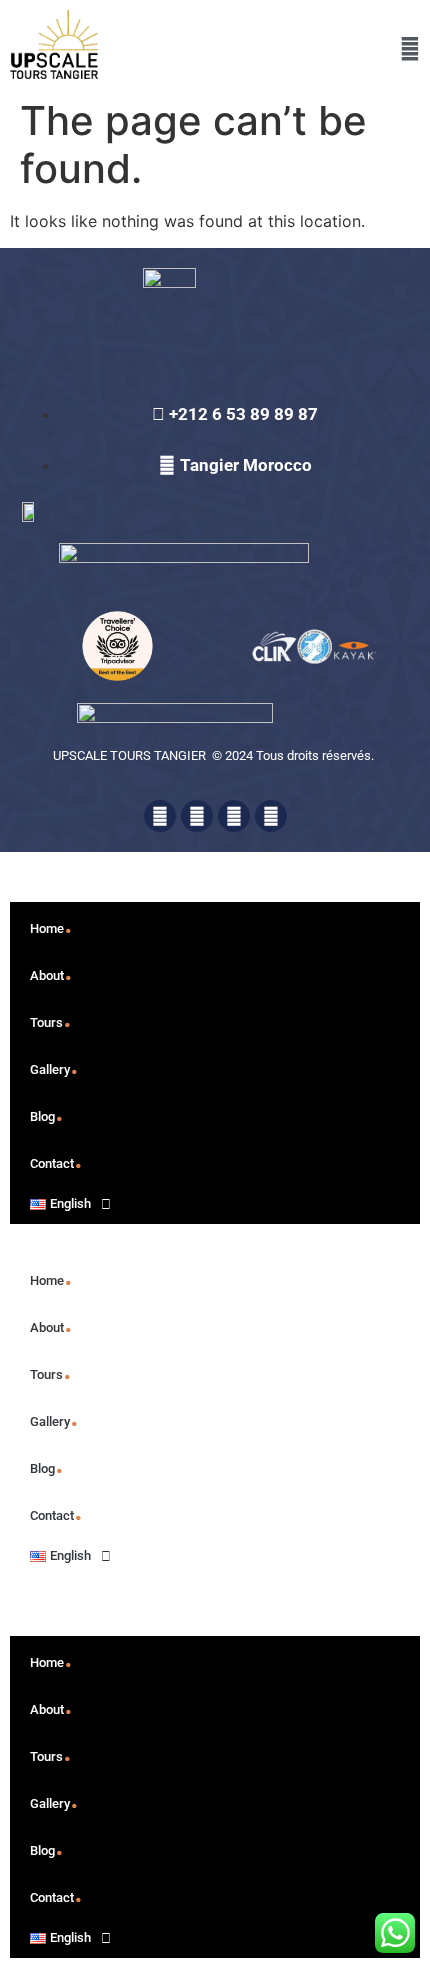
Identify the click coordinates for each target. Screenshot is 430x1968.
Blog (47, 1110)
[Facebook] (160, 816)
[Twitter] (197, 816)
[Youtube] (234, 816)
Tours (51, 1016)
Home (51, 922)
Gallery (54, 1063)
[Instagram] (271, 816)
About (51, 969)
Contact (56, 1157)
